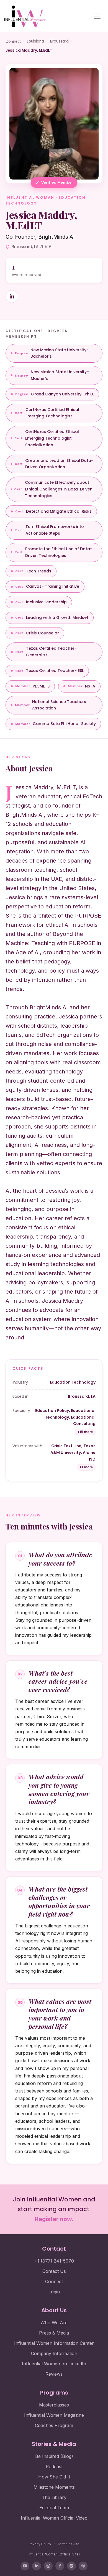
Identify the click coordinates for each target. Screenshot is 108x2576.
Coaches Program (54, 2425)
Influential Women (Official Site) (54, 2554)
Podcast (54, 2467)
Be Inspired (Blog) (54, 2456)
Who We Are (54, 2323)
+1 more (86, 1467)
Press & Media (54, 2333)
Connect (13, 41)
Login (54, 2292)
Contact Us (54, 2271)
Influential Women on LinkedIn (54, 2364)
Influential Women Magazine (54, 2415)
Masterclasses (54, 2405)
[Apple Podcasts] (83, 2566)
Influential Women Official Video (54, 2518)
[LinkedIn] (37, 2566)
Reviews (54, 2374)
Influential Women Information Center (54, 2343)
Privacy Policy (40, 2544)
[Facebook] (60, 2566)
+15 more (85, 1432)
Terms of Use (68, 2544)
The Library (54, 2497)
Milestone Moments (54, 2487)
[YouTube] (25, 2566)
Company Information (54, 2353)
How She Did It (54, 2477)
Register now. (54, 2219)
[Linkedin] (12, 297)
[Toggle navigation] (97, 16)
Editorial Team (54, 2508)
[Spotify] (71, 2566)
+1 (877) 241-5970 (54, 2261)
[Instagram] (48, 2566)
